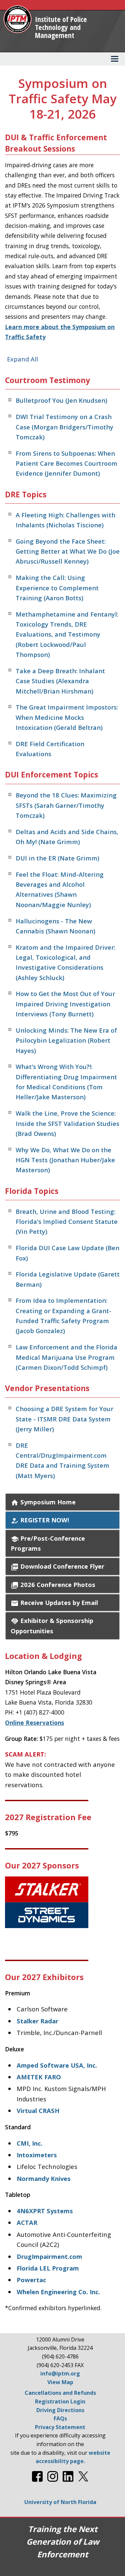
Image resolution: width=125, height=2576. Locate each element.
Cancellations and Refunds (60, 2393)
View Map (60, 2382)
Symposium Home (43, 1502)
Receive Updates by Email (54, 1603)
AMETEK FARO (39, 2077)
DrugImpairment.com (49, 2256)
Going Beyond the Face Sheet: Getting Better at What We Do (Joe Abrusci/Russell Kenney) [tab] (68, 551)
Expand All (22, 359)
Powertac (31, 2280)
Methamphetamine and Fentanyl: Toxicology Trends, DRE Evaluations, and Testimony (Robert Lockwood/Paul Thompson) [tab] (67, 634)
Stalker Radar (37, 2021)
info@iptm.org (60, 2373)
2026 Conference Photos (53, 1585)
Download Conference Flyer (57, 1566)
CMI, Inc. (29, 2143)
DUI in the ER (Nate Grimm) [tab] (57, 858)
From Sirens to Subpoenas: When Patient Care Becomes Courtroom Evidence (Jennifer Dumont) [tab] (66, 463)
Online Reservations (34, 1723)
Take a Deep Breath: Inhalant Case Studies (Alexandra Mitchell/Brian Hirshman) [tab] (60, 681)
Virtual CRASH (38, 2110)
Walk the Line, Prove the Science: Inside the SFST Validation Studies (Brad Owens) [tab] (67, 1123)
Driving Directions (60, 2410)
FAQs (60, 2418)
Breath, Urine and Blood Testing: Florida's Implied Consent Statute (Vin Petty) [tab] (67, 1222)
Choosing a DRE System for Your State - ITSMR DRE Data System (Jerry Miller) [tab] (64, 1419)
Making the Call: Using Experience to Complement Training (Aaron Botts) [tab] (57, 588)
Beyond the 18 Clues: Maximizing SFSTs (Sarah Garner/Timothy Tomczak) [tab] (66, 805)
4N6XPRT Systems (45, 2211)
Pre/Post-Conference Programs (48, 1543)
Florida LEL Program (48, 2268)
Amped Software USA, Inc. (57, 2065)
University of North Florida (60, 2502)
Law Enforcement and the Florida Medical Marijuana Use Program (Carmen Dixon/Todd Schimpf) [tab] (66, 1357)
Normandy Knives (44, 2178)
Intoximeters (37, 2155)
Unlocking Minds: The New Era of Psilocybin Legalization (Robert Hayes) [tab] (66, 1040)
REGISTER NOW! (40, 1520)
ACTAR (27, 2222)
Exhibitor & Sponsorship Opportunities (52, 1625)
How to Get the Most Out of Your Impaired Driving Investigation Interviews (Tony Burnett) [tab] (65, 1004)
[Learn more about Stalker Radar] (62, 1902)
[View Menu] (115, 59)
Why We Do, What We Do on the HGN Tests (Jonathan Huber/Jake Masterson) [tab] (65, 1160)
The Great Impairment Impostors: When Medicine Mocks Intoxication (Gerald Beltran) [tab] (67, 717)
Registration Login (60, 2401)
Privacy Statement (60, 2427)
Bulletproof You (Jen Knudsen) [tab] (61, 400)
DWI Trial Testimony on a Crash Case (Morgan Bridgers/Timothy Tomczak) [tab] (64, 427)
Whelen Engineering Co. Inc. (58, 2292)
